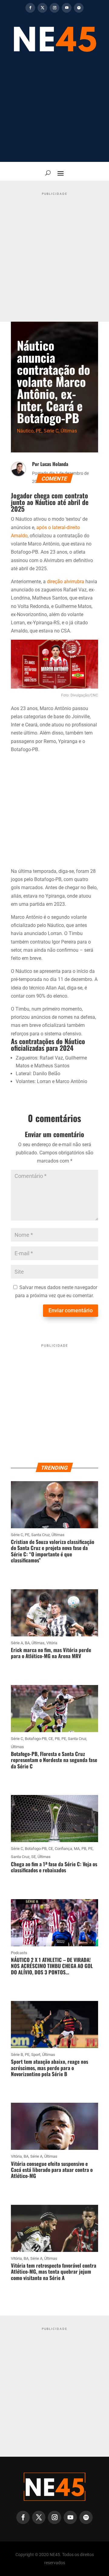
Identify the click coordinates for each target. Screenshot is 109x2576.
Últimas (69, 431)
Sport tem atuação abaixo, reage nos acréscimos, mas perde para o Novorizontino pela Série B (50, 2068)
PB (57, 1739)
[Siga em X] (42, 8)
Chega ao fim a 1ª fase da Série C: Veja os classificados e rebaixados (54, 1867)
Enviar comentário (71, 1310)
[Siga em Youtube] (67, 8)
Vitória (52, 1643)
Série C (51, 431)
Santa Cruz (40, 1535)
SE (33, 1857)
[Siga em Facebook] (30, 8)
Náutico (25, 431)
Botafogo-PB (36, 1739)
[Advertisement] (54, 111)
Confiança (63, 1849)
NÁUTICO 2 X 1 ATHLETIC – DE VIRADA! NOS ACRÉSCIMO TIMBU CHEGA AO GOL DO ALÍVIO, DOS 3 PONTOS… (52, 1966)
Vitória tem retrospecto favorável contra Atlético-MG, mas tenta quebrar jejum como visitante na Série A (54, 2272)
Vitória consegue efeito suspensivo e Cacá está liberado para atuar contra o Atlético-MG (52, 2170)
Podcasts (19, 1953)
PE (39, 431)
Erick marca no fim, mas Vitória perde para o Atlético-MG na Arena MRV (51, 1653)
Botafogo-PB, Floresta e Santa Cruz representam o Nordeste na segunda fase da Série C (54, 1760)
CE (51, 1739)
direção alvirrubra (66, 582)
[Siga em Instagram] (54, 8)
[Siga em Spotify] (79, 8)
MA (77, 1849)
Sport (36, 2055)
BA (27, 1643)
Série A (17, 1643)
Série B (17, 2055)
